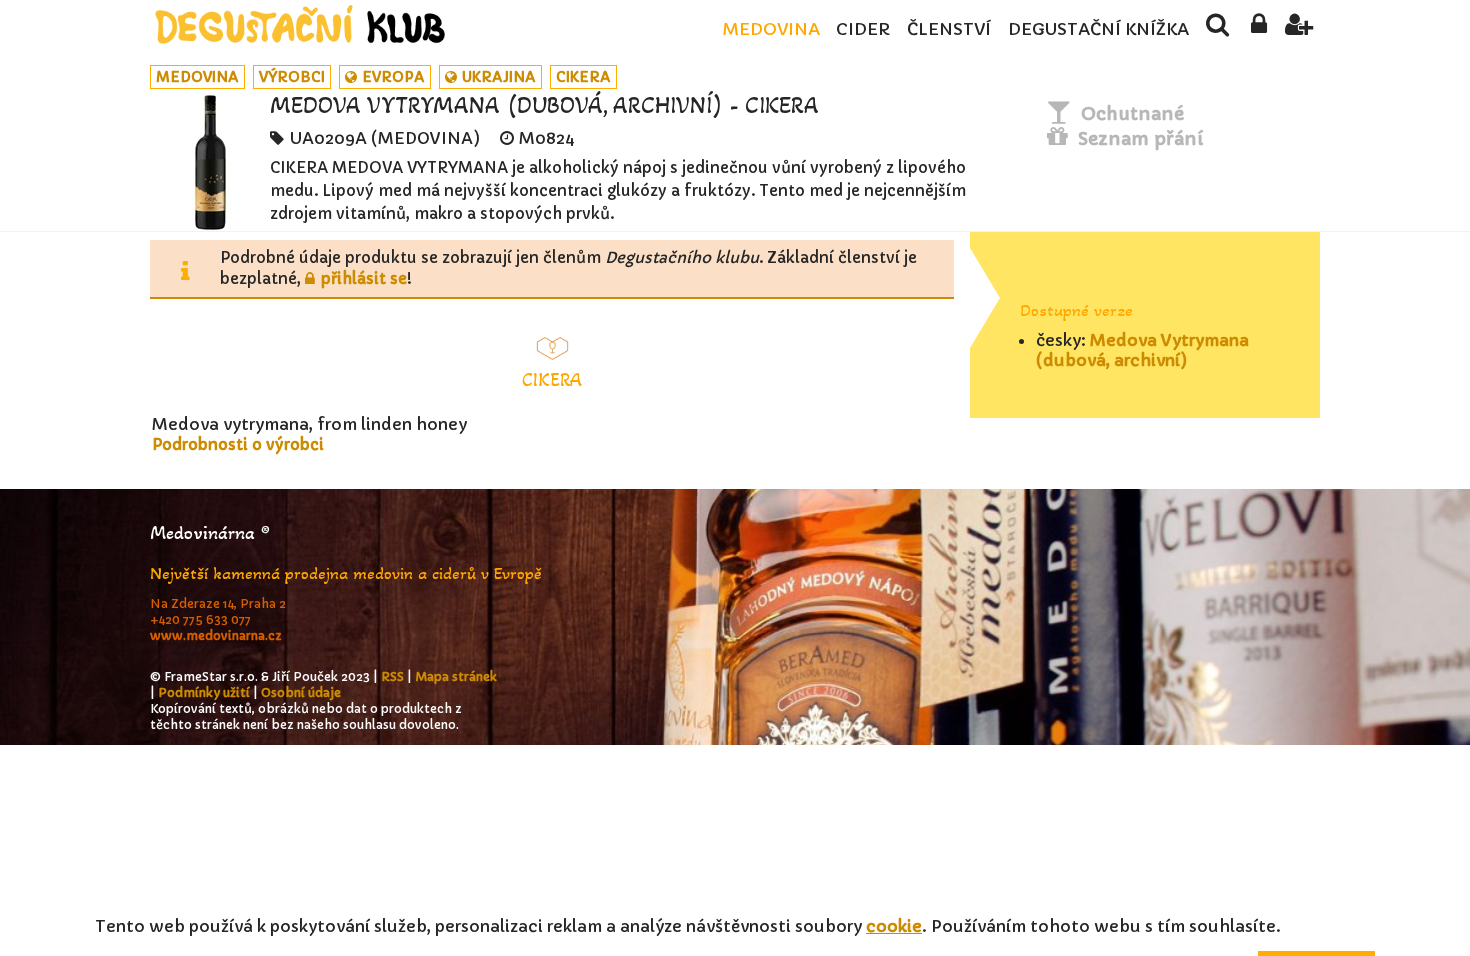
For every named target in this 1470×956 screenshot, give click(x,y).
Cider (863, 29)
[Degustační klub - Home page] (300, 24)
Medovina (771, 29)
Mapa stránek (456, 676)
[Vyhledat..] (1217, 30)
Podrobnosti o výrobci (238, 444)
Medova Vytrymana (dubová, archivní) (1142, 350)
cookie (894, 926)
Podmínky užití (204, 692)
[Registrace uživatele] (1299, 30)
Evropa (393, 77)
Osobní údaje (301, 692)
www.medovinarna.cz (216, 635)
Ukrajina (499, 77)
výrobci (292, 77)
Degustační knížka (1098, 29)
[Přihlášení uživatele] (1258, 30)
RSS (392, 676)
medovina (197, 77)
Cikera (583, 77)
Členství (949, 29)
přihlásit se (364, 278)
